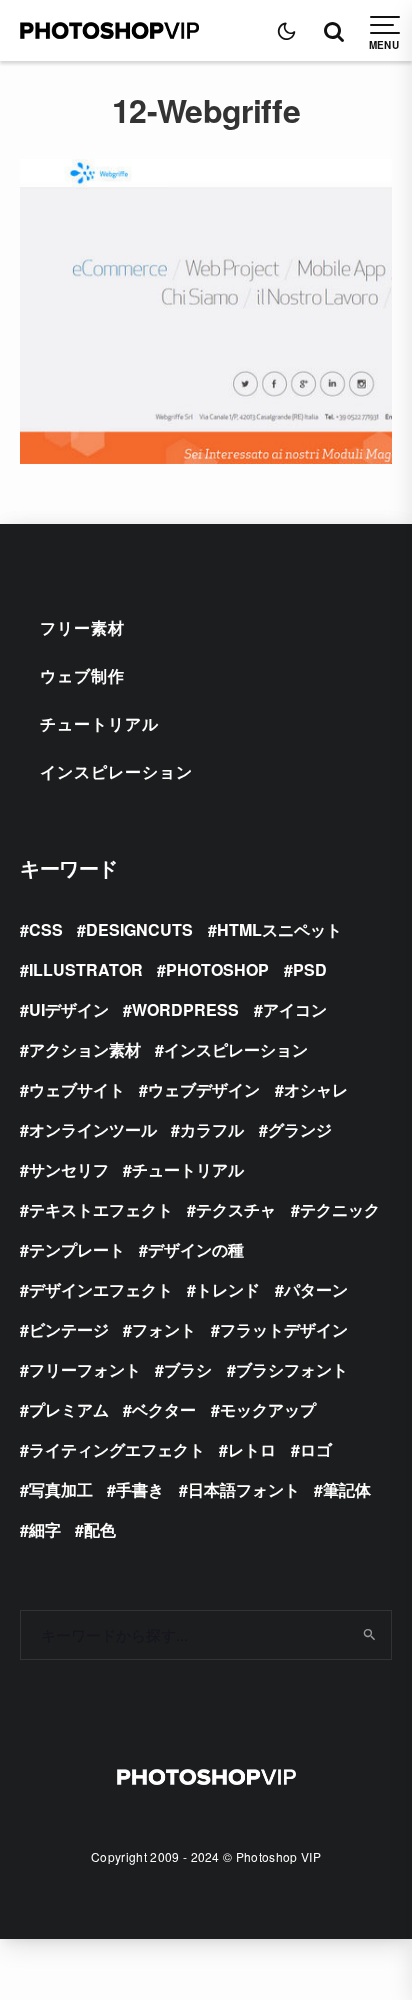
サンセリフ (69, 1169)
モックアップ (268, 1409)
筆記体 (347, 1489)
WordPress (185, 1009)
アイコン (295, 1009)
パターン (316, 1289)
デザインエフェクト (101, 1289)
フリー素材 (82, 627)
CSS (46, 929)
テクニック (340, 1209)
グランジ (300, 1129)
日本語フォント (244, 1489)
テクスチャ (236, 1209)
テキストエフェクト (101, 1209)
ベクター (164, 1409)
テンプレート (77, 1249)
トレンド (228, 1289)
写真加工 (61, 1489)
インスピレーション (116, 771)
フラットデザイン (284, 1329)
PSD (310, 969)
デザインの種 (196, 1249)
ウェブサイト (77, 1089)
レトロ (252, 1449)
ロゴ (316, 1449)
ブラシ (188, 1369)
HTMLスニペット (279, 929)
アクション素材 (85, 1049)
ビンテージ (69, 1329)
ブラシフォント (292, 1369)
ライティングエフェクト (117, 1449)
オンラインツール (93, 1129)
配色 (100, 1529)
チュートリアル (99, 723)
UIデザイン (69, 1009)
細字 (45, 1529)
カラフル (212, 1129)
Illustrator (86, 969)
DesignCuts (139, 929)
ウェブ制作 (82, 675)
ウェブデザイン (204, 1089)
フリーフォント (85, 1369)
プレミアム (69, 1409)
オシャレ (316, 1089)
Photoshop (217, 969)
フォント (164, 1329)
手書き (140, 1489)
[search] (369, 1635)
